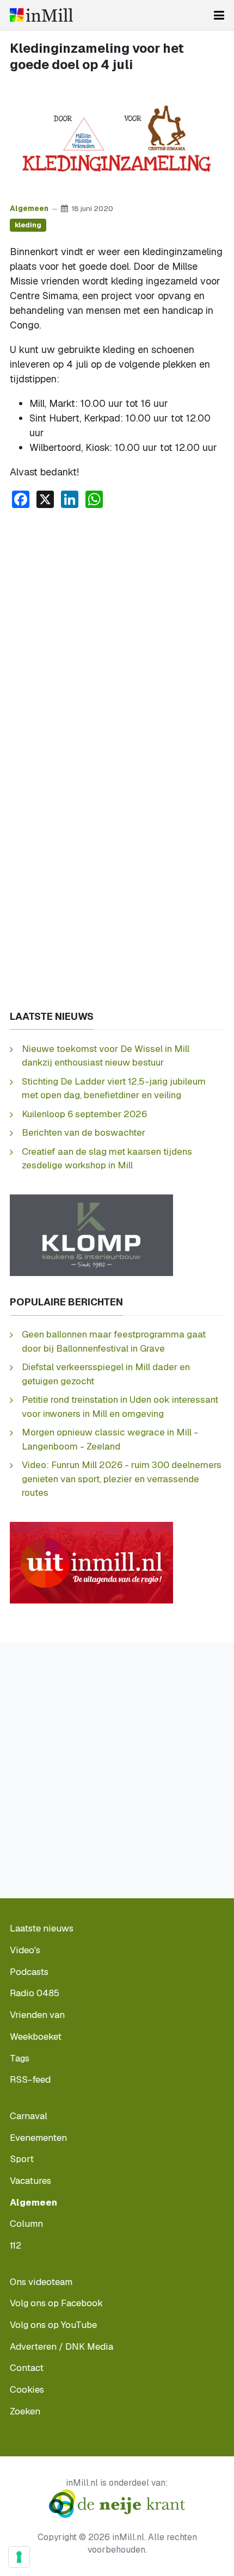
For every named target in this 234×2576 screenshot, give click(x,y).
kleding (28, 225)
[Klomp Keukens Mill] (91, 1234)
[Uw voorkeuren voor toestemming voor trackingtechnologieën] (19, 2557)
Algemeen (29, 208)
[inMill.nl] (41, 15)
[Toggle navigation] (219, 15)
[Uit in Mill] (91, 1562)
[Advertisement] (117, 640)
